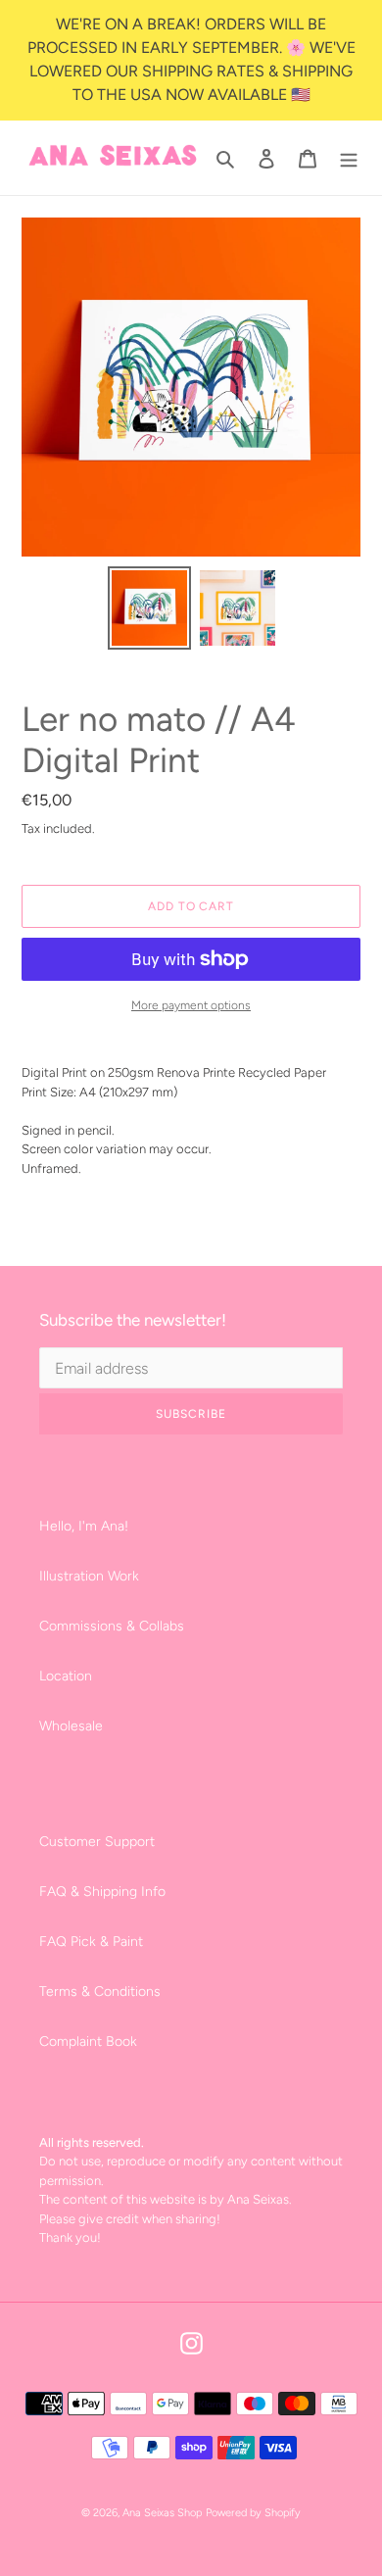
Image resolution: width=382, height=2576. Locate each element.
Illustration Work (89, 1576)
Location (66, 1676)
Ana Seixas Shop (162, 2513)
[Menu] (349, 158)
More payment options (191, 1005)
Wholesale (71, 1726)
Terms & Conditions (100, 1992)
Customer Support (97, 1842)
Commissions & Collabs (112, 1626)
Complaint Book (88, 2041)
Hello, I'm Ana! (84, 1526)
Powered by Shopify (253, 2513)
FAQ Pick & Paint (91, 1942)
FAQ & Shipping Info (102, 1892)
